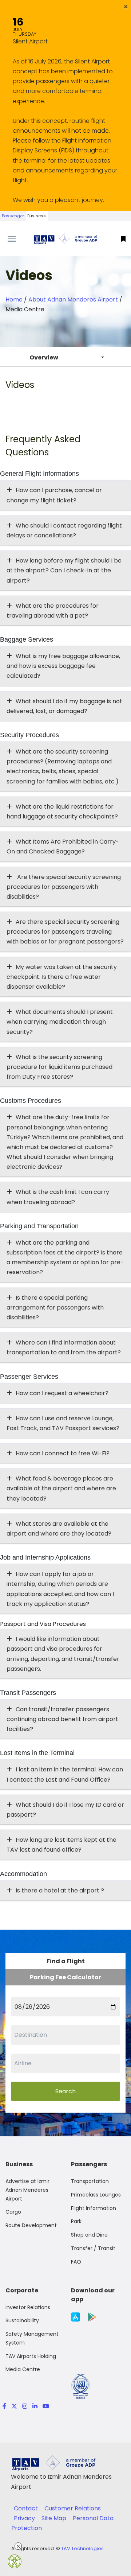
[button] (126, 7)
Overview (44, 357)
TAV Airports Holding (31, 2356)
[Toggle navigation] (16, 239)
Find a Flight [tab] (66, 1961)
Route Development (31, 2225)
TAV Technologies (82, 2548)
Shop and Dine (89, 2235)
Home (14, 299)
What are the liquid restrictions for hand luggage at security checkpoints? (62, 812)
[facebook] (4, 2406)
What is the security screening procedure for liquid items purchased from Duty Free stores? (59, 1067)
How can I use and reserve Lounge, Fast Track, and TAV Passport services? (63, 1423)
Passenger (13, 216)
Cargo (13, 2212)
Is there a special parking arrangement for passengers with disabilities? (55, 1308)
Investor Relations (28, 2307)
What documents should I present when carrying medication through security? (60, 1022)
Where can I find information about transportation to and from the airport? (64, 1347)
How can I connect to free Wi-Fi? (63, 1453)
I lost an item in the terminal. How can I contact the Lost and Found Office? (65, 1774)
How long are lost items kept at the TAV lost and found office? (61, 1845)
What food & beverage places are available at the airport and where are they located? (61, 1488)
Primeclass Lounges (96, 2195)
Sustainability (22, 2320)
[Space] (65, 239)
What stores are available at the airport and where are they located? (59, 1529)
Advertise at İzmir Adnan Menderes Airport (27, 2190)
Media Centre (23, 2369)
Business (37, 216)
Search (65, 2091)
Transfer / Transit (93, 2248)
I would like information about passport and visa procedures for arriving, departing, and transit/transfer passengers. (63, 1654)
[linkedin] (35, 2406)
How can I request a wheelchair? (62, 1393)
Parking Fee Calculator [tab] (65, 1977)
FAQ (76, 2262)
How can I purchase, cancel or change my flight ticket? (54, 495)
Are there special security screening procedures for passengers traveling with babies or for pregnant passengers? (65, 932)
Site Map (55, 2518)
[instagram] (25, 2406)
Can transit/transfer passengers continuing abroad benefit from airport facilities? (62, 1719)
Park (76, 2221)
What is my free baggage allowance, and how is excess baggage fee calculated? (63, 666)
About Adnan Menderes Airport (73, 299)
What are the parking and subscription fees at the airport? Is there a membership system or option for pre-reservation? (65, 1258)
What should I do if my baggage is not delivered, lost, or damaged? (64, 706)
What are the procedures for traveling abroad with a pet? (53, 611)
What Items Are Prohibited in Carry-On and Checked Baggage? (63, 847)
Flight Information (94, 2208)
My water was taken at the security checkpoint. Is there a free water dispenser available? (62, 977)
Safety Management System (32, 2338)
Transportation (90, 2181)
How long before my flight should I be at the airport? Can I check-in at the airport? (64, 570)
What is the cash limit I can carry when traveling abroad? (58, 1197)
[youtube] (45, 2406)
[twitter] (14, 2406)
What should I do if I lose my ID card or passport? (65, 1810)
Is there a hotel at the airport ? (60, 1890)
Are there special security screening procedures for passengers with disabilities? (64, 887)
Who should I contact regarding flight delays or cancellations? (64, 530)
